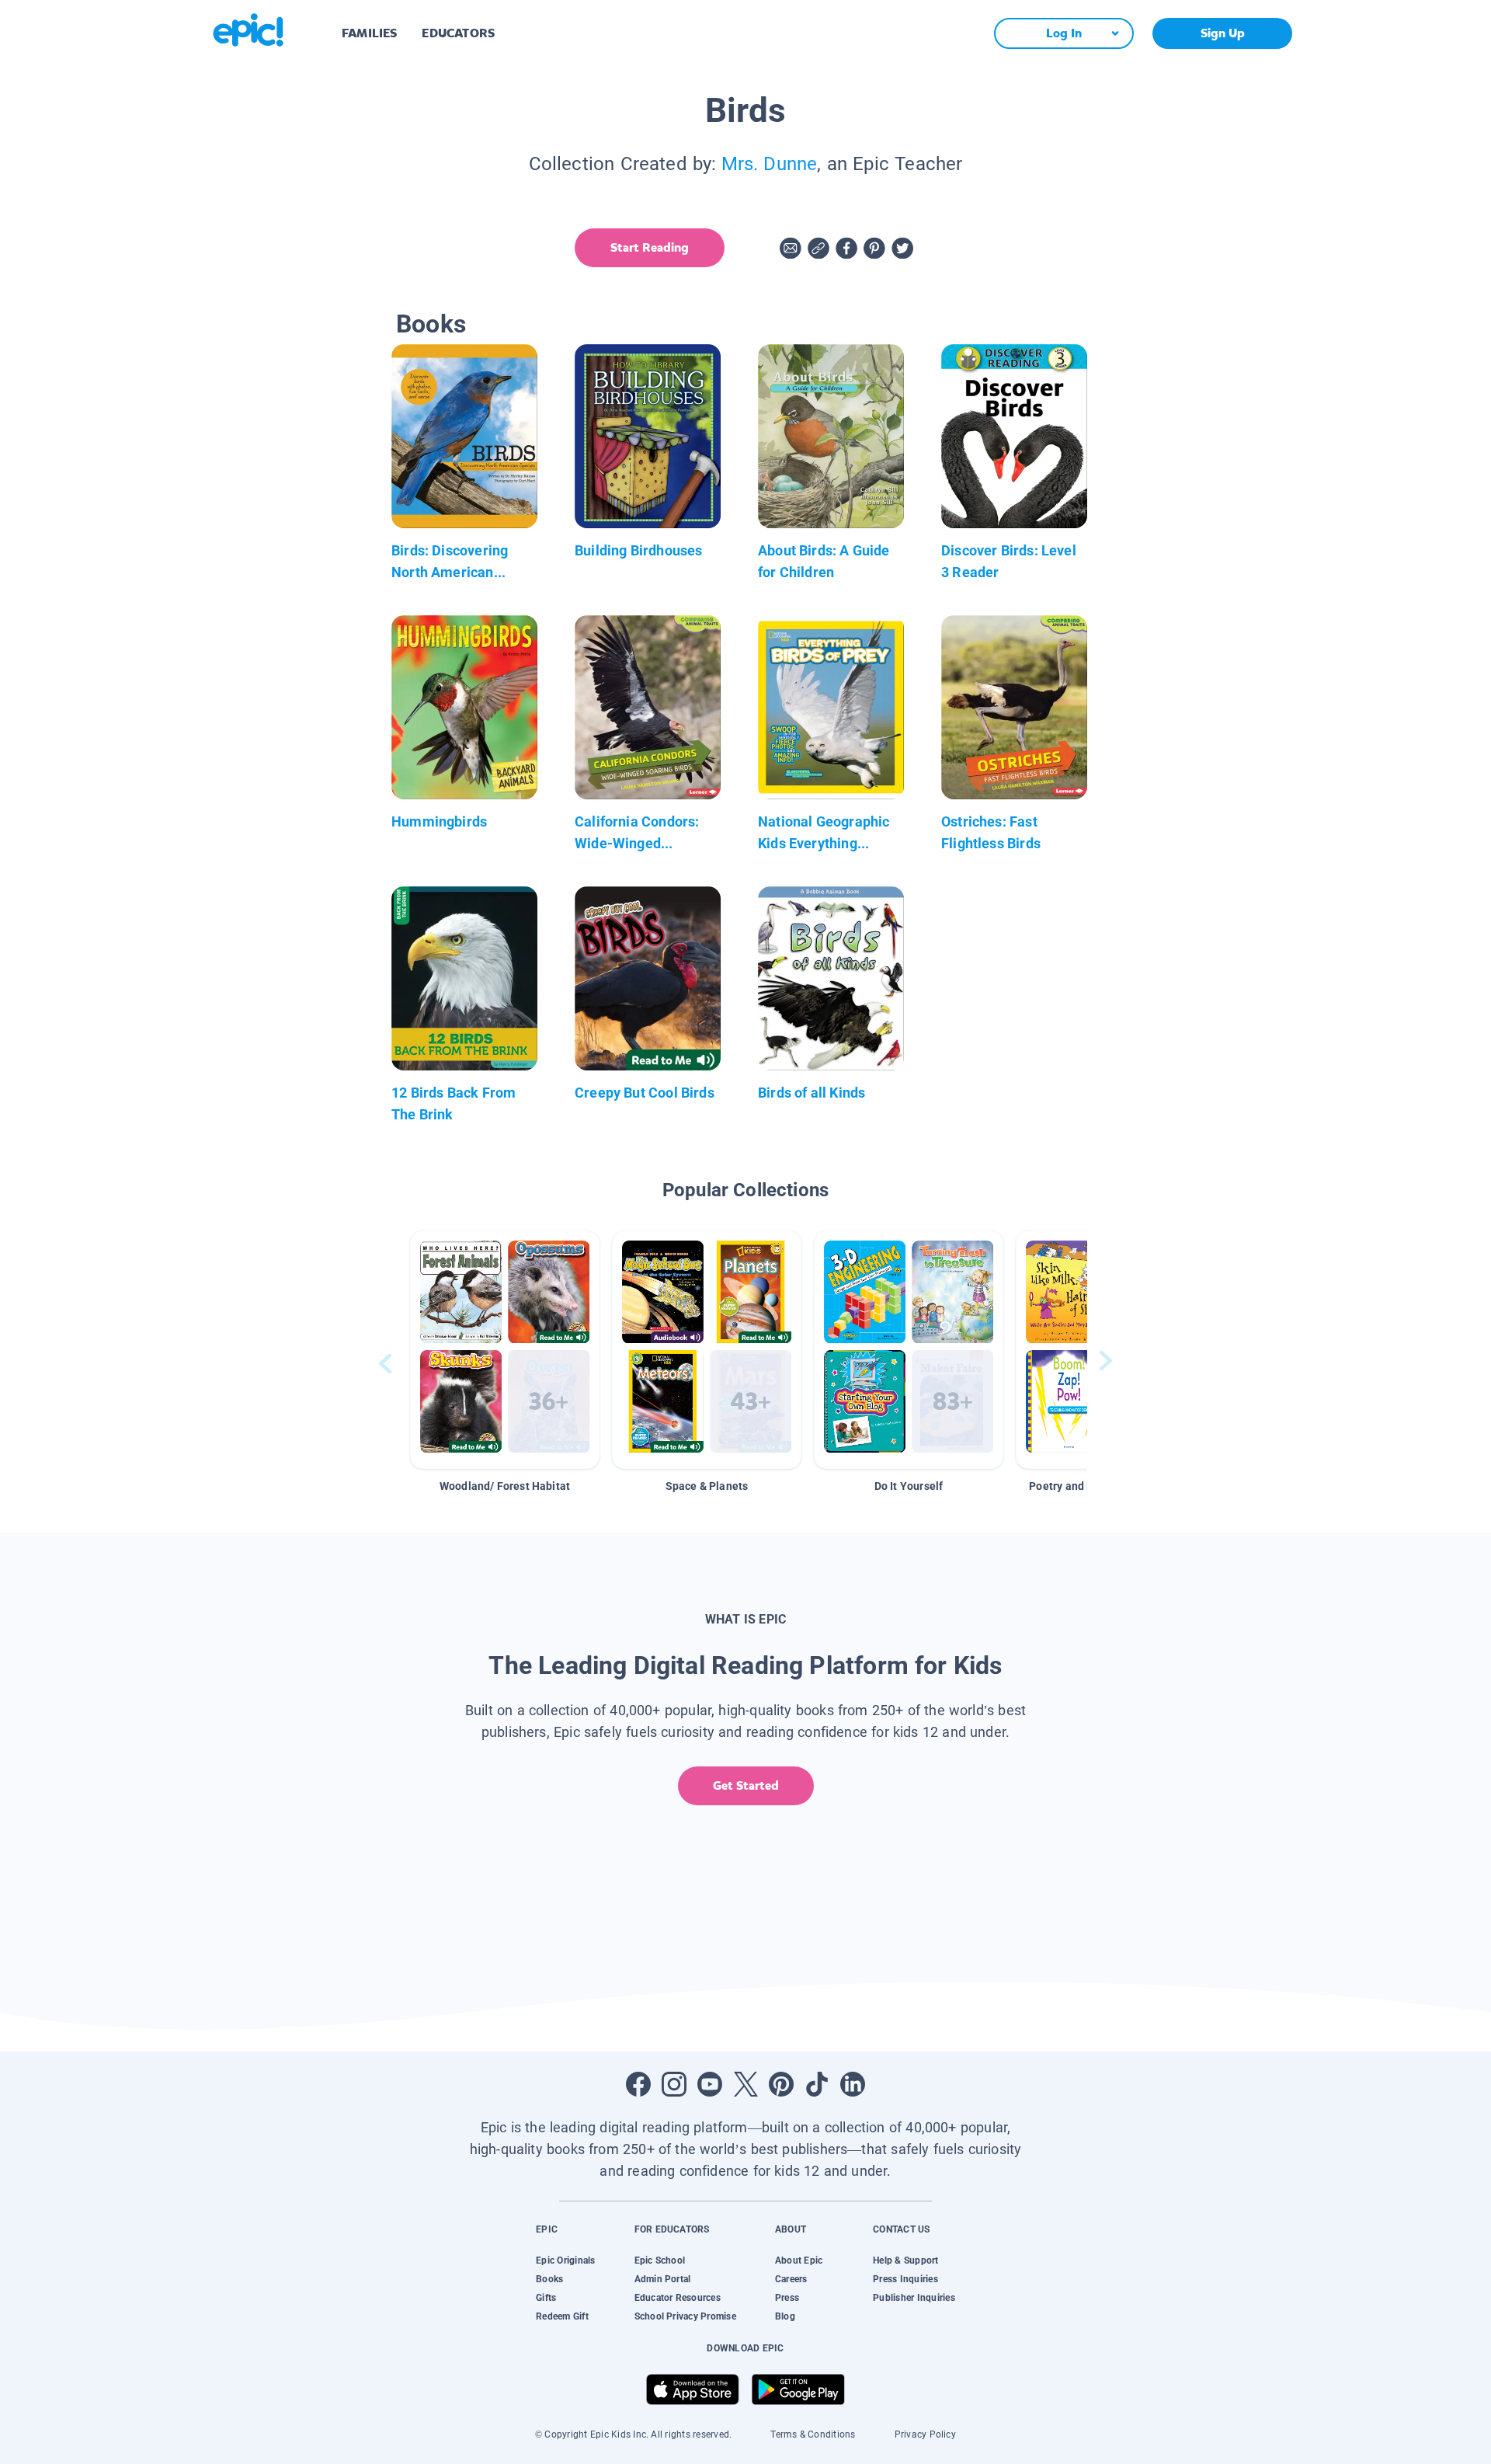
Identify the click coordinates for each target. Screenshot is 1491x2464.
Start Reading (650, 247)
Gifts (546, 2298)
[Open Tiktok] (817, 2084)
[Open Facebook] (638, 2084)
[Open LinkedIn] (853, 2084)
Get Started (746, 1785)
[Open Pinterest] (781, 2084)
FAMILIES (369, 33)
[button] (505, 1350)
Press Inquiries (905, 2279)
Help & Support (905, 2260)
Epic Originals (565, 2260)
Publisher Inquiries (914, 2298)
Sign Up (1223, 33)
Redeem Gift (562, 2316)
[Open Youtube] (710, 2084)
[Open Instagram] (674, 2084)
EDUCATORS (458, 33)
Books (549, 2279)
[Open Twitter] (745, 2084)
